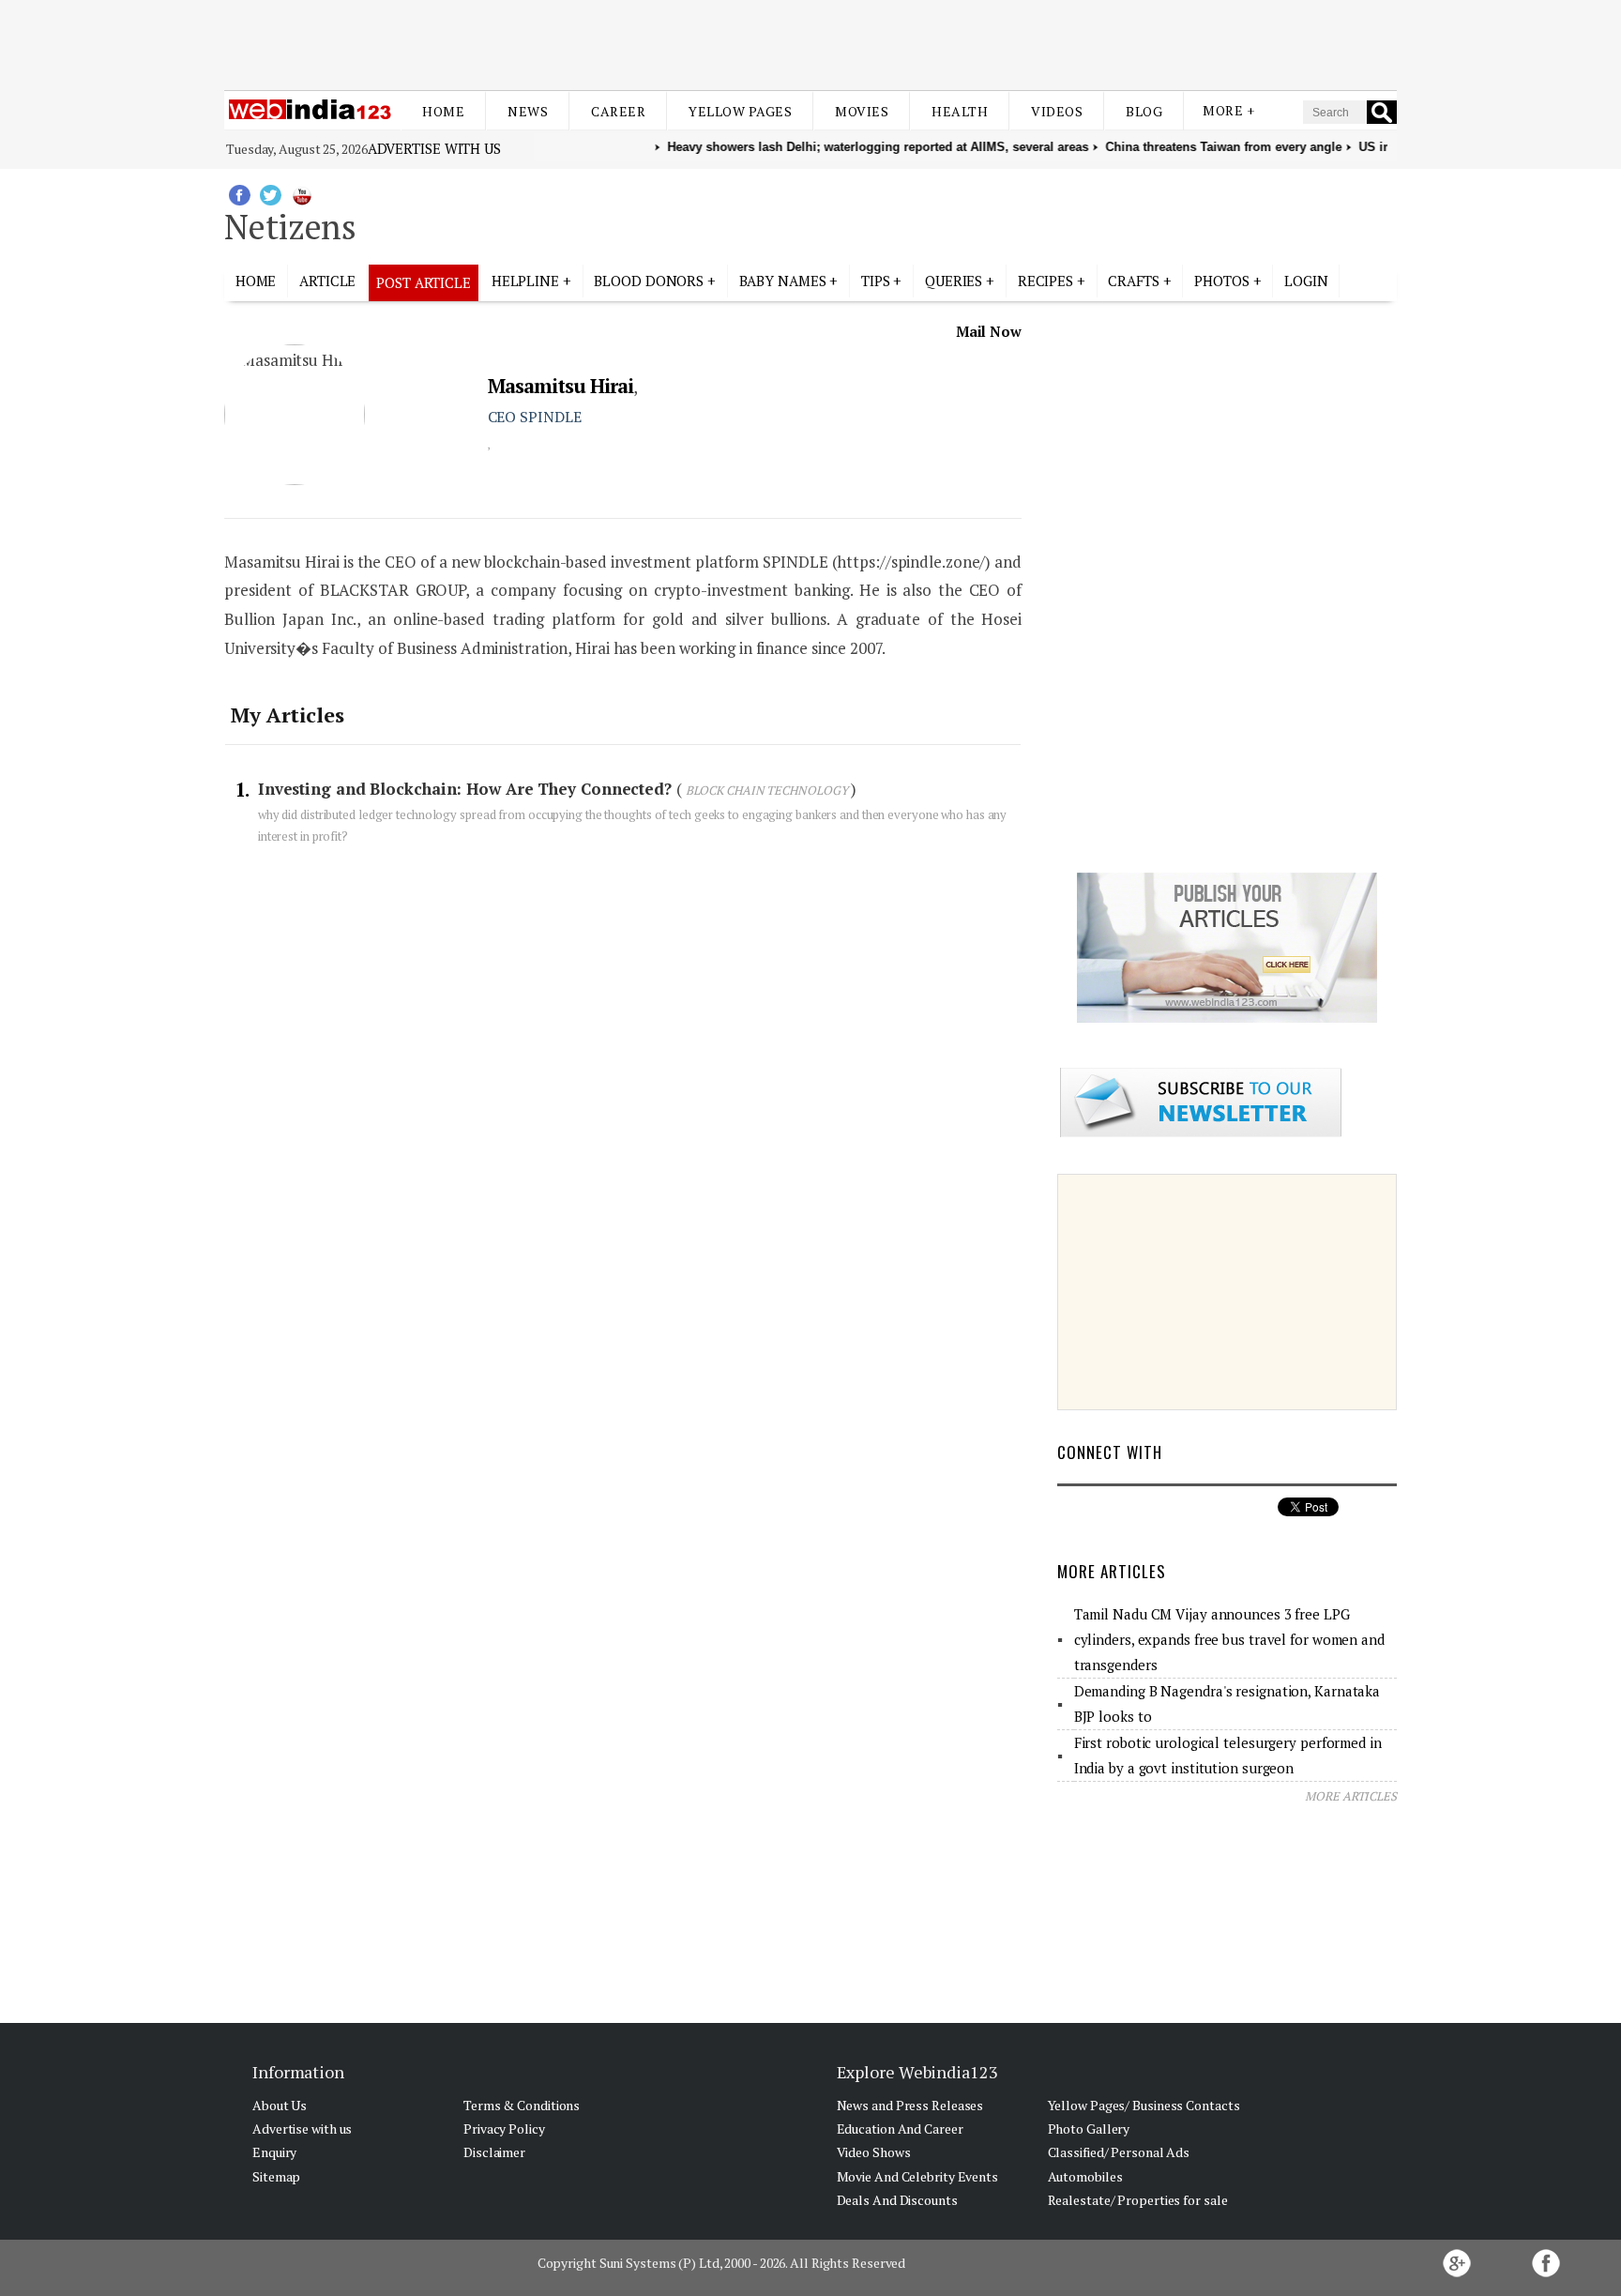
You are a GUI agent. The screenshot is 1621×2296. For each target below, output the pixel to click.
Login (1306, 281)
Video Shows (874, 2152)
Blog (1144, 111)
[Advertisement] (810, 45)
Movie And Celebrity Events (917, 2176)
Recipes (1045, 281)
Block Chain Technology (767, 790)
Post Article (424, 282)
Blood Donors (649, 281)
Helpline (525, 281)
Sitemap (276, 2176)
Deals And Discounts (897, 2200)
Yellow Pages (740, 111)
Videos (1057, 111)
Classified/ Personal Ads (1119, 2152)
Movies (862, 111)
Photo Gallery (1089, 2129)
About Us (280, 2105)
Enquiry (274, 2152)
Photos (1221, 281)
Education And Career (900, 2129)
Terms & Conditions (522, 2105)
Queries (954, 281)
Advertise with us (434, 148)
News (528, 111)
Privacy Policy (504, 2129)
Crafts (1133, 281)
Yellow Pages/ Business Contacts (1144, 2105)
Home (443, 111)
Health (960, 111)
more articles (1351, 1796)
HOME (256, 281)
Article (327, 281)
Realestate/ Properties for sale (1138, 2200)
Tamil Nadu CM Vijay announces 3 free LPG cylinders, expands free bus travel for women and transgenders (1229, 1639)
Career (618, 111)
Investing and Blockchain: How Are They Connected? (467, 789)
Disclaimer (494, 2152)
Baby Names (783, 281)
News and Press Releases (910, 2105)
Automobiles (1085, 2176)
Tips (876, 281)
